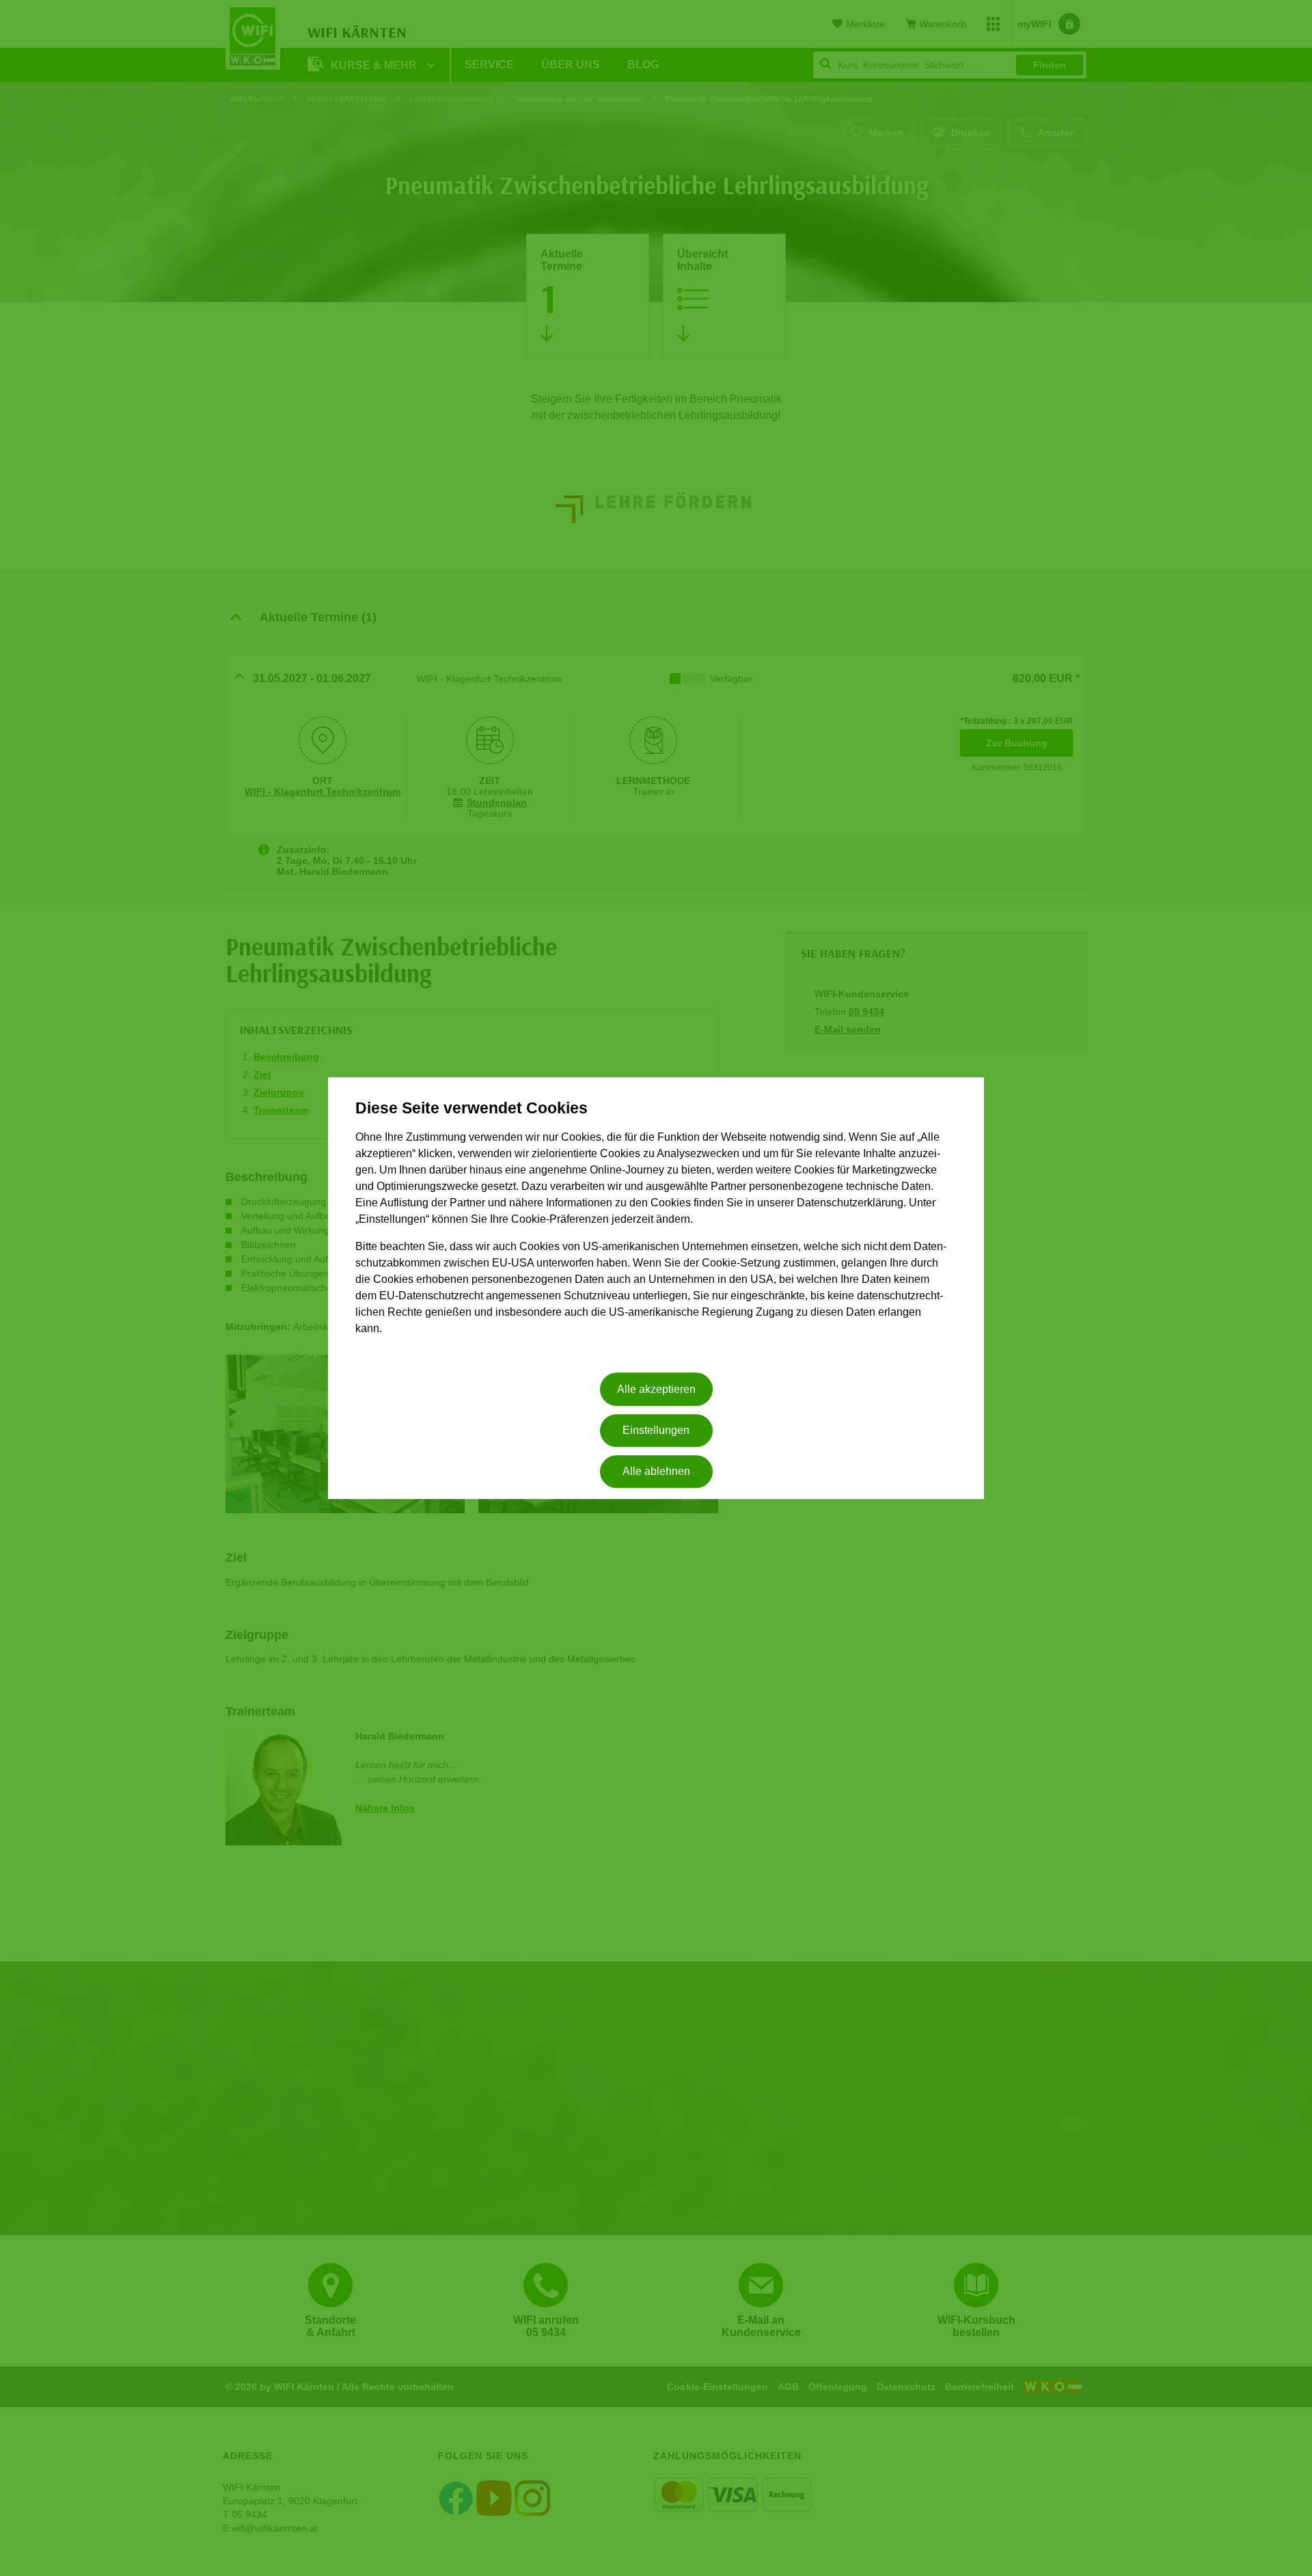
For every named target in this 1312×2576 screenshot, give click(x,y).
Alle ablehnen (656, 1472)
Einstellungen (656, 1430)
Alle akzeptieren (656, 1389)
